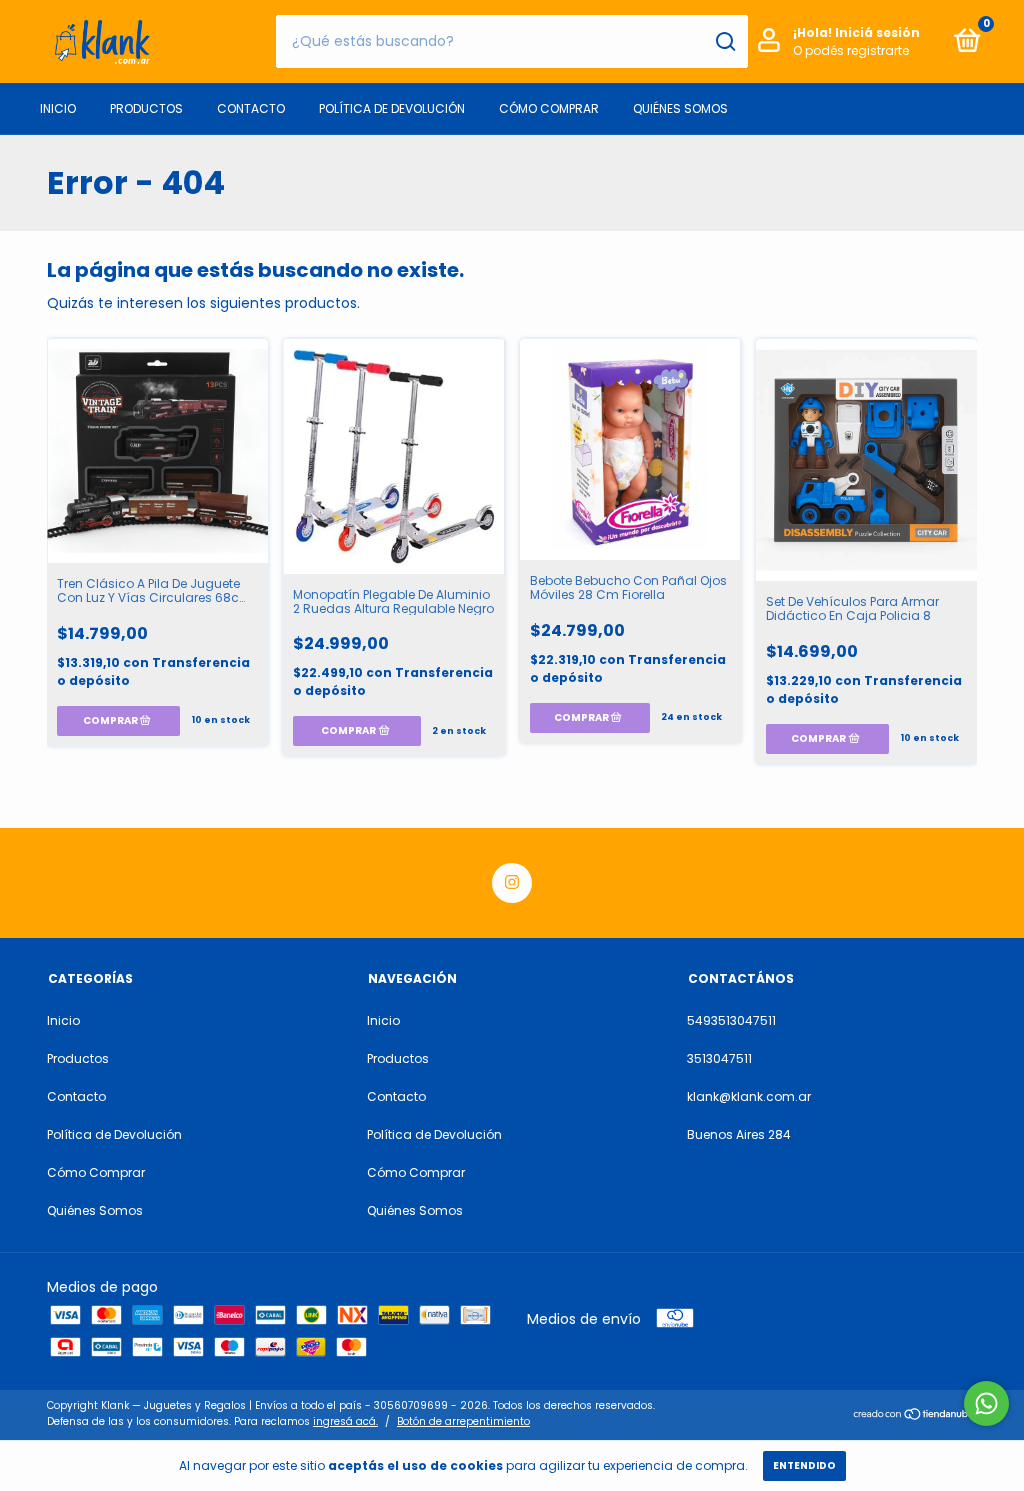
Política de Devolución (392, 108)
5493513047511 (731, 1020)
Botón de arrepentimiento (463, 1421)
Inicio (58, 108)
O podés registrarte (851, 50)
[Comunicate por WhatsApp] (986, 1403)
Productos (146, 108)
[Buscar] (724, 42)
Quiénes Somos (680, 108)
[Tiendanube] (914, 1416)
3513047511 (719, 1058)
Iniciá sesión (877, 32)
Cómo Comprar (549, 108)
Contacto (251, 108)
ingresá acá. (345, 1421)
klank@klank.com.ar (749, 1096)
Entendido (804, 1465)
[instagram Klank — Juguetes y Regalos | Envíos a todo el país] (512, 883)
